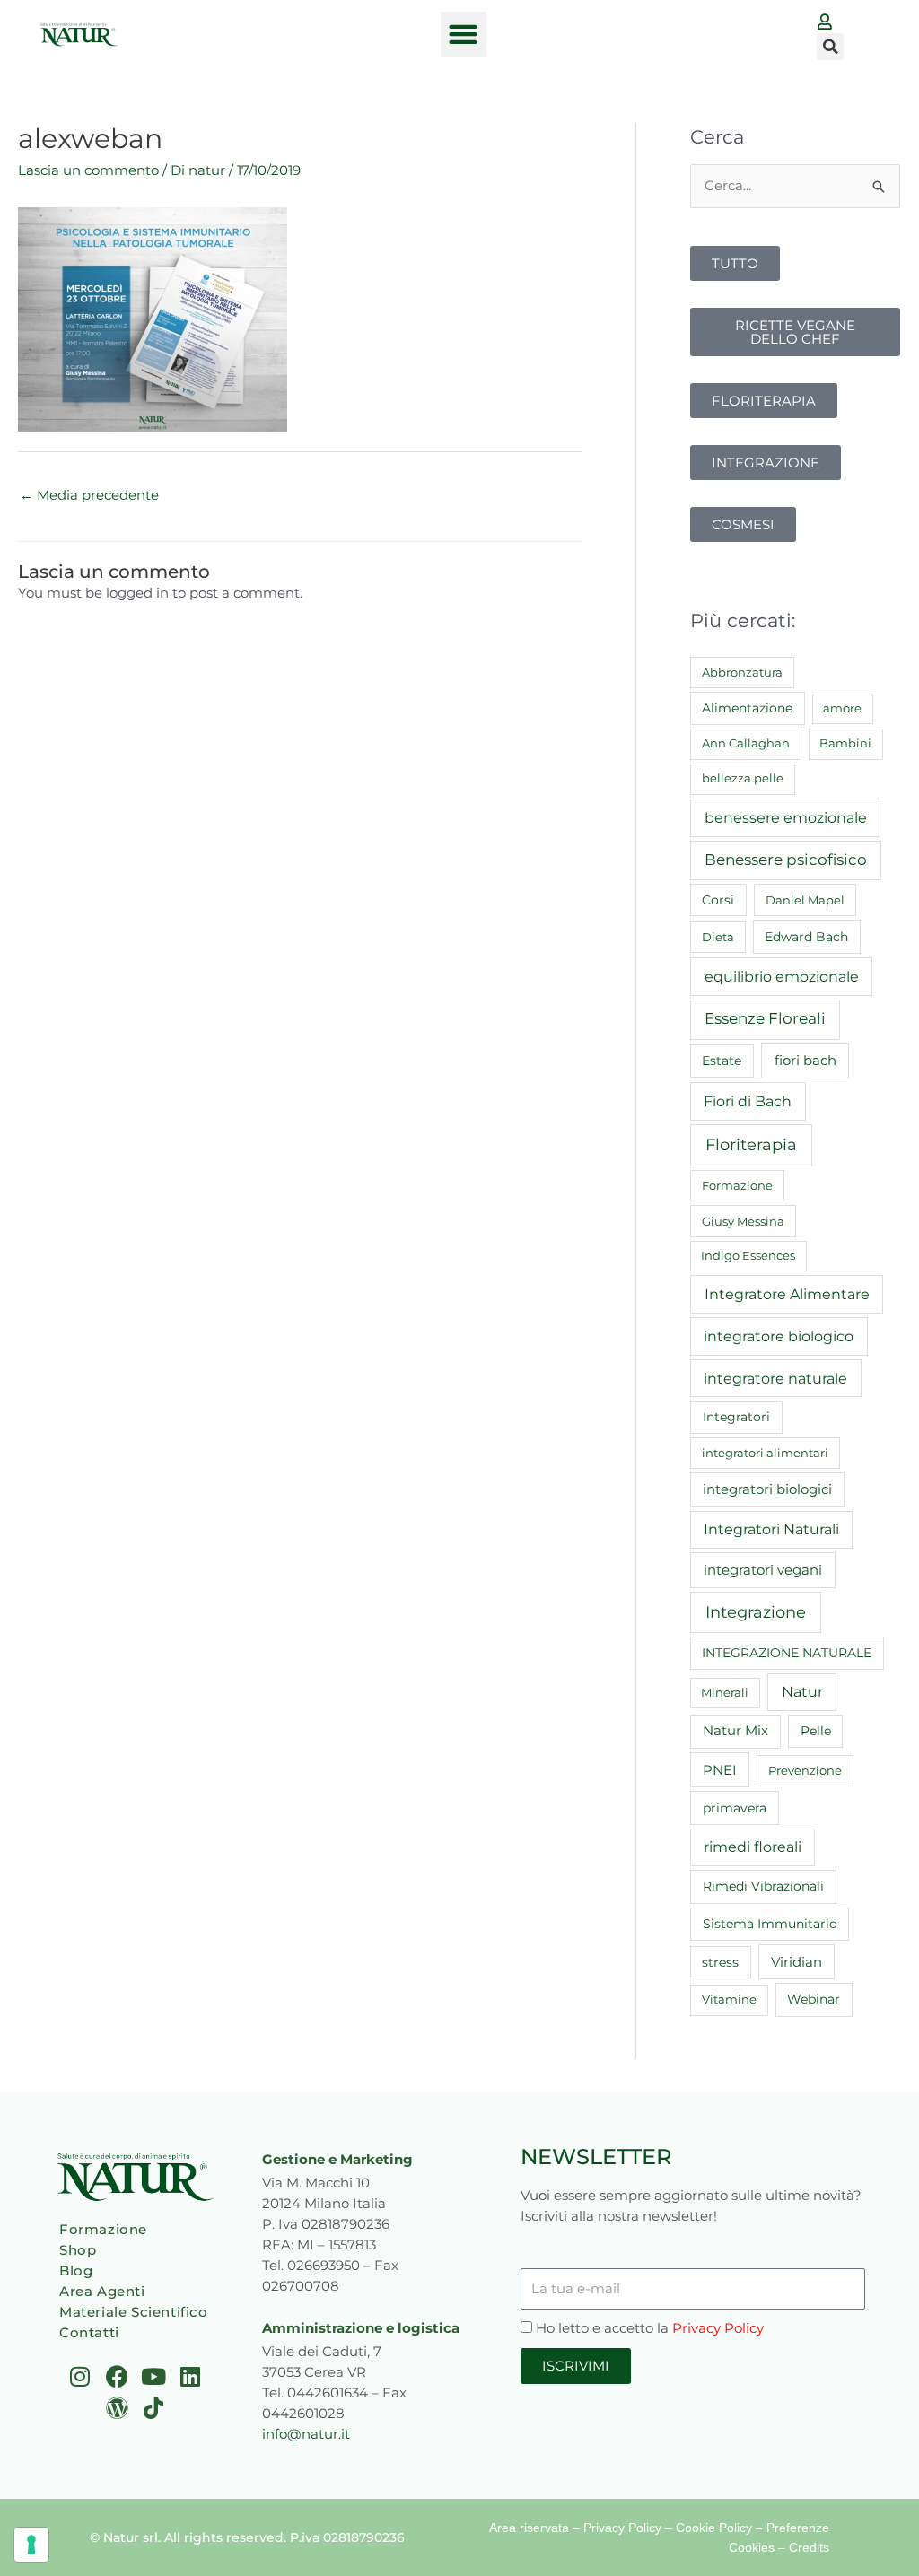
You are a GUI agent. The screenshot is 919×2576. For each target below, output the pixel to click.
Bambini (845, 743)
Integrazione (756, 1612)
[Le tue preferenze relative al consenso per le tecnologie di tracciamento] (31, 2545)
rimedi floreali (753, 1847)
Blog (76, 2270)
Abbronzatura (742, 672)
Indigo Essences (748, 1255)
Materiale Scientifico (134, 2312)
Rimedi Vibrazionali (763, 1886)
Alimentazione (747, 708)
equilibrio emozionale (782, 976)
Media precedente (89, 495)
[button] (464, 35)
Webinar (814, 1999)
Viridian (796, 1962)
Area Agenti (102, 2291)
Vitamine (729, 1999)
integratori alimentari (765, 1453)
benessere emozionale (786, 817)
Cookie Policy (714, 2528)
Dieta (718, 937)
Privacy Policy (718, 2328)
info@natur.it (306, 2434)
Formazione (737, 1185)
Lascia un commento (88, 170)
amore (842, 708)
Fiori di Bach (748, 1101)
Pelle (816, 1731)
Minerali (725, 1692)
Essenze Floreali (765, 1018)
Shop (78, 2250)
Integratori (736, 1417)
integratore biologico (779, 1336)
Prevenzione (805, 1770)
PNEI (720, 1770)
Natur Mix (735, 1731)
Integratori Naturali (771, 1529)
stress (720, 1962)
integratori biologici (767, 1489)
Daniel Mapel (805, 900)
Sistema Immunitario (770, 1924)
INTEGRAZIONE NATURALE (787, 1653)
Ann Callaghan (746, 743)
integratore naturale (775, 1378)
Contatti (89, 2332)
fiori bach (805, 1060)
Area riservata (529, 2528)
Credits (809, 2547)
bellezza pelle (743, 778)
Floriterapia (751, 1145)
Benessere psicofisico (786, 860)
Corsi (718, 900)
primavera (735, 1808)
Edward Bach (806, 937)
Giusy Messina (743, 1221)
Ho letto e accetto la (650, 2328)
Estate (722, 1061)
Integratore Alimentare (787, 1294)
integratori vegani (763, 1570)
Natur (802, 1692)
